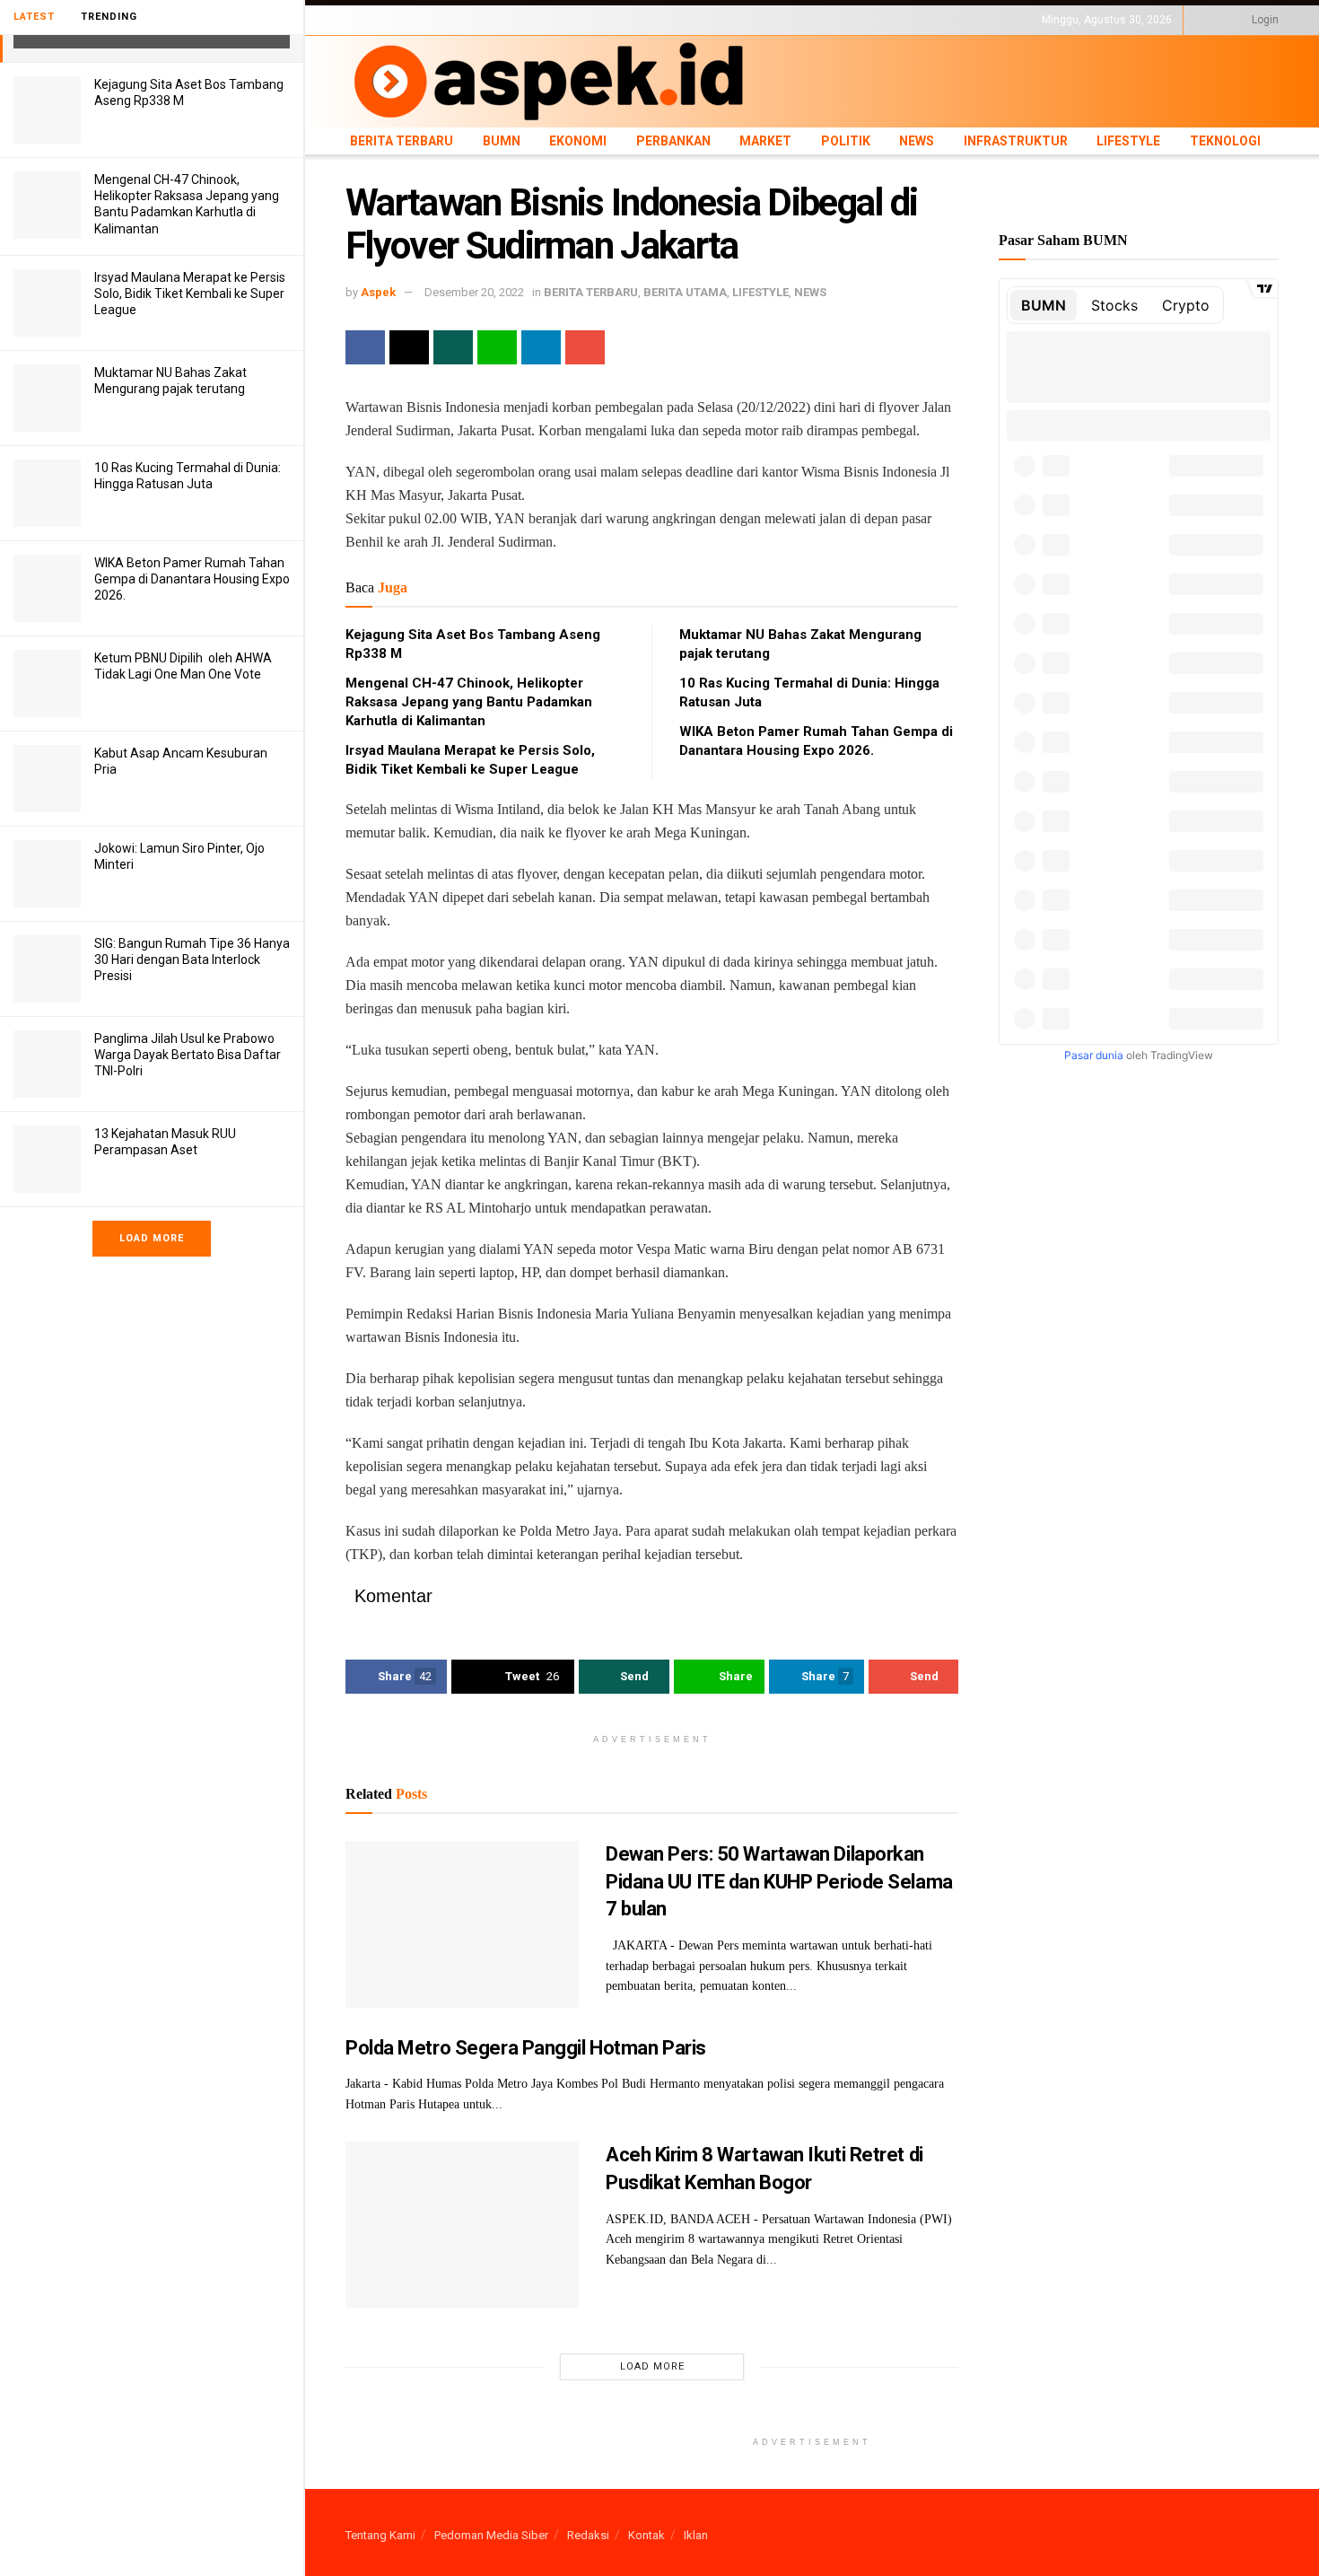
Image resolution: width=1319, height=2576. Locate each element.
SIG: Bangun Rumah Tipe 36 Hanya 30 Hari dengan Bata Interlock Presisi (192, 959)
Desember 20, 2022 (474, 292)
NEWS (733, 20)
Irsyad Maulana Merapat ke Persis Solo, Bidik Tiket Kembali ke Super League (190, 294)
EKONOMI (509, 20)
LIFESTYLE (878, 20)
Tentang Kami (380, 2535)
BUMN (459, 20)
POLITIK (688, 20)
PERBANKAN (575, 20)
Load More (152, 1238)
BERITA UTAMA (685, 292)
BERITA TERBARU (389, 20)
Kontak (646, 2535)
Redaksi (588, 2535)
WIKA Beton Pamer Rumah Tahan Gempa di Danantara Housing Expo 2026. (192, 579)
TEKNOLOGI (942, 20)
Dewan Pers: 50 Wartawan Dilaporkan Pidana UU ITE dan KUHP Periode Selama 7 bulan (779, 1882)
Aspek (378, 292)
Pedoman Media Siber (491, 2535)
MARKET (638, 20)
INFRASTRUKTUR (800, 20)
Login (1264, 20)
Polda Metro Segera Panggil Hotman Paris (526, 2048)
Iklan (696, 2535)
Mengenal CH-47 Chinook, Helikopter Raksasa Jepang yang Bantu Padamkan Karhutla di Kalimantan (469, 702)
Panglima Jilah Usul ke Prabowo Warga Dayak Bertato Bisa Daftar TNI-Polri (188, 1055)
